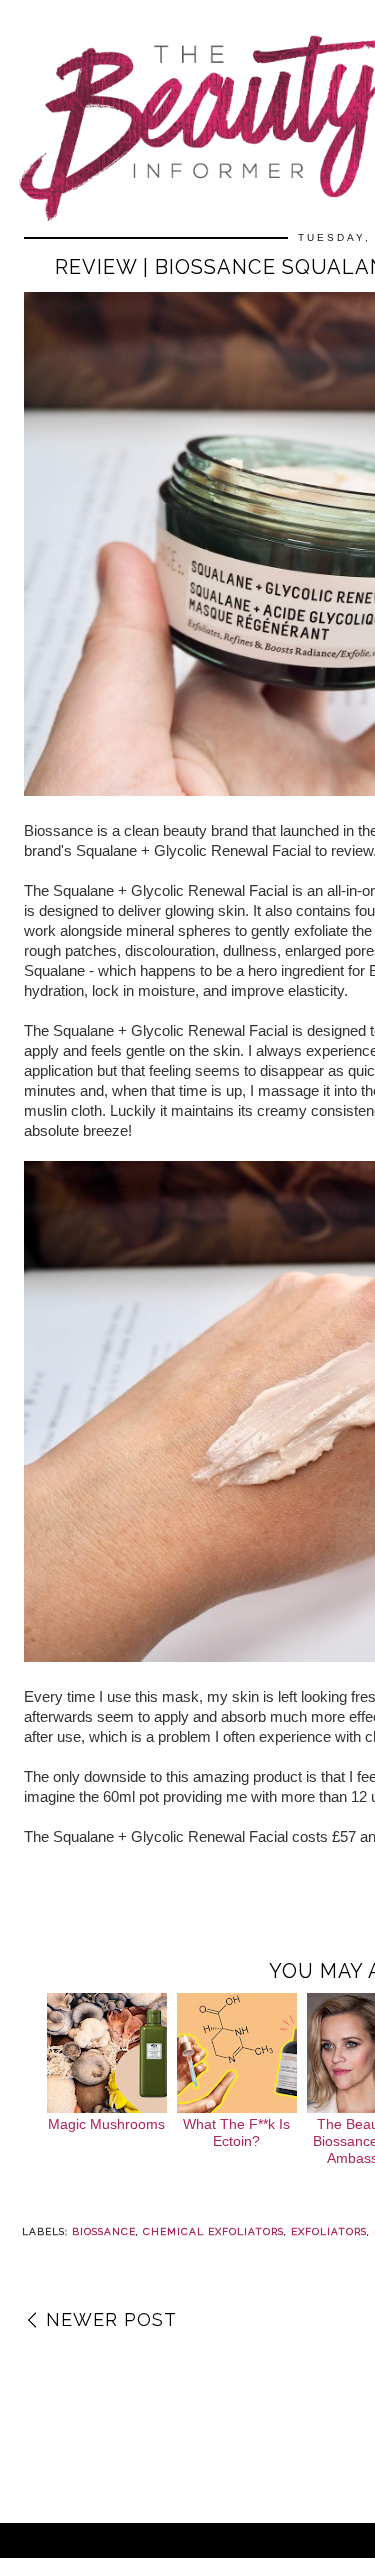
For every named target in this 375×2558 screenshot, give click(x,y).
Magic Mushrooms (106, 2124)
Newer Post (111, 2319)
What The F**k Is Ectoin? (236, 2132)
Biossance (104, 2231)
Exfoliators (329, 2231)
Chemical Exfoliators (213, 2231)
